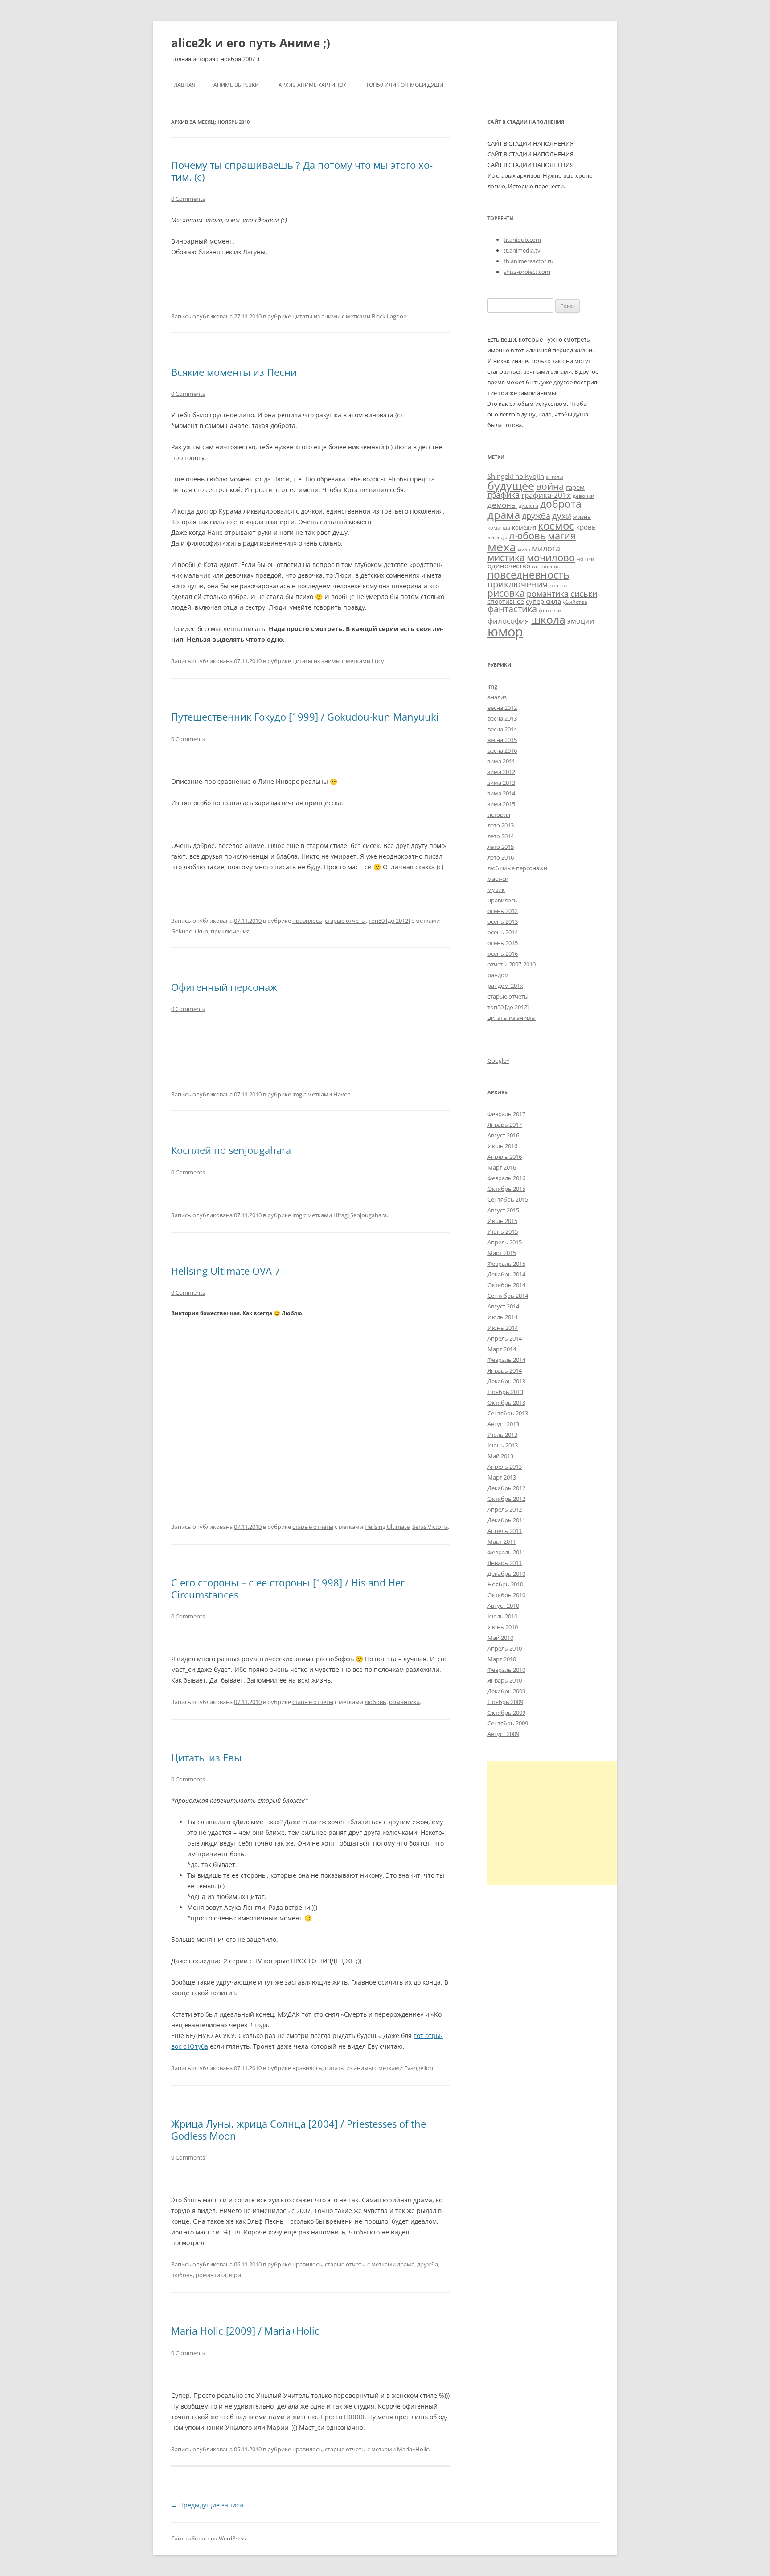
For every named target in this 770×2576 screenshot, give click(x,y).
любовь (375, 1702)
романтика (404, 1702)
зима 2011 (501, 761)
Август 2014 (503, 1306)
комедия (524, 527)
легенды (497, 538)
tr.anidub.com (522, 240)
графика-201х (546, 495)
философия (508, 621)
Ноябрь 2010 (505, 1584)
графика (504, 495)
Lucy (378, 661)
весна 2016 (502, 750)
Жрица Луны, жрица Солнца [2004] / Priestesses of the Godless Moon (299, 2129)
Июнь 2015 (503, 1231)
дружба (428, 2264)
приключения (230, 931)
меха (502, 547)
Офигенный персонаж (224, 987)
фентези (550, 610)
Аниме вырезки (236, 85)
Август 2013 (503, 1424)
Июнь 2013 (503, 1445)
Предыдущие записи (207, 2505)
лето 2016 (501, 857)
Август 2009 (503, 1734)
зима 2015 (501, 804)
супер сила (543, 601)
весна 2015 (502, 740)
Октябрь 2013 (506, 1402)
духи (562, 516)
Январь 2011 (505, 1563)
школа (548, 619)
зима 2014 (501, 793)
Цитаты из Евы (206, 1757)
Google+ (498, 1060)
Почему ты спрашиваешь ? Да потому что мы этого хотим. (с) (302, 171)
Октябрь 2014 (506, 1285)
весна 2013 (502, 718)
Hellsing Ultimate (387, 1527)
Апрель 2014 (505, 1338)
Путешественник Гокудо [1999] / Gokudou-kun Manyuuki (305, 717)
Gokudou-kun (190, 931)
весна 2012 (502, 708)
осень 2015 (503, 943)
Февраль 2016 (506, 1178)
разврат (560, 585)
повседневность (528, 575)
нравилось (307, 921)
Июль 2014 (502, 1317)
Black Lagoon (389, 316)
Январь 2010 (505, 1680)
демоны (502, 505)
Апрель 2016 (505, 1157)
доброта (561, 504)
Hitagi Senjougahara (360, 1215)
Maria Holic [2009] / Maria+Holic (245, 2331)
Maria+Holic (413, 2449)
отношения (546, 567)
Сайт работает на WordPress (209, 2538)
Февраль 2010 (506, 1670)
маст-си (498, 879)
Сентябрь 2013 (508, 1413)
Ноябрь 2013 (505, 1392)
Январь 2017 (505, 1125)
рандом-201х (505, 986)
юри (235, 2275)
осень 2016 (503, 954)
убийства (575, 602)
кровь (586, 527)
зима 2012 (501, 772)
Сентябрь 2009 (508, 1723)
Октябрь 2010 (506, 1595)
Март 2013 (502, 1477)
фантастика (512, 609)
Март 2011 (502, 1541)
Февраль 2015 (506, 1264)
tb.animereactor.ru (528, 261)
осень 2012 (503, 911)
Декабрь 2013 (506, 1381)
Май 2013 (500, 1456)
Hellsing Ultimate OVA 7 (226, 1271)
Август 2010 (503, 1606)
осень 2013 (503, 921)
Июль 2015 (502, 1221)
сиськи (584, 593)
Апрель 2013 (505, 1467)
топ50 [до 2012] (389, 921)
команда (499, 527)
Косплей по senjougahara (231, 1150)
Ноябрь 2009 (505, 1702)
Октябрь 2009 (506, 1712)
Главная (183, 85)
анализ (497, 697)
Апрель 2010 (505, 1648)
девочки (584, 496)
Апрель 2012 (505, 1509)
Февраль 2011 (506, 1552)
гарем (575, 487)
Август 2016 (503, 1135)
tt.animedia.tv (522, 250)
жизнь (582, 517)
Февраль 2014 (506, 1360)
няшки (586, 559)
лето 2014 (501, 836)
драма (406, 2264)
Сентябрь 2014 (508, 1296)
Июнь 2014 (503, 1328)
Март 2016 (502, 1167)
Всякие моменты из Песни (234, 372)
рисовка (506, 593)
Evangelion (419, 2068)
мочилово (551, 557)
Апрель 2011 (505, 1531)
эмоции (581, 621)
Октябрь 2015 (506, 1189)
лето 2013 (501, 825)
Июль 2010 (502, 1616)
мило (524, 550)
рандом (498, 975)
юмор (505, 632)
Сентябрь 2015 (508, 1199)
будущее (511, 485)
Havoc (342, 1094)
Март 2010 (502, 1659)
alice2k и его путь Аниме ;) (251, 43)
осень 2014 (503, 932)
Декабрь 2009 (506, 1691)
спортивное (506, 601)
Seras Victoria (430, 1527)
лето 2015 (501, 847)
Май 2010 (500, 1638)
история (499, 815)
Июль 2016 (502, 1146)
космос (556, 525)
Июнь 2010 (503, 1627)
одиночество (509, 566)
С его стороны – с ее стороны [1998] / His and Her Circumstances (288, 1588)
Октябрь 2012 (506, 1499)
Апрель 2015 (505, 1242)
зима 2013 (501, 783)
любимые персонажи (517, 868)
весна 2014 (502, 729)
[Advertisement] (562, 1823)
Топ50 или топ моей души (405, 85)
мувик (496, 889)
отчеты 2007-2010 (512, 964)
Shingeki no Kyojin (516, 476)
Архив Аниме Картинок (312, 85)
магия (562, 536)
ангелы (554, 477)
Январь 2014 (505, 1370)
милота (546, 548)
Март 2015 (502, 1253)
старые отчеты (345, 921)
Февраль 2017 (506, 1114)
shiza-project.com (527, 272)
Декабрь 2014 (506, 1274)
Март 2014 (502, 1349)
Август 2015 (503, 1210)
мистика (506, 557)
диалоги (528, 506)
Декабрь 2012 (506, 1488)
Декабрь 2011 (506, 1520)
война (550, 486)
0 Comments (188, 199)
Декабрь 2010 (506, 1573)
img (297, 1094)
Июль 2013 (502, 1435)
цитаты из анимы (316, 316)
